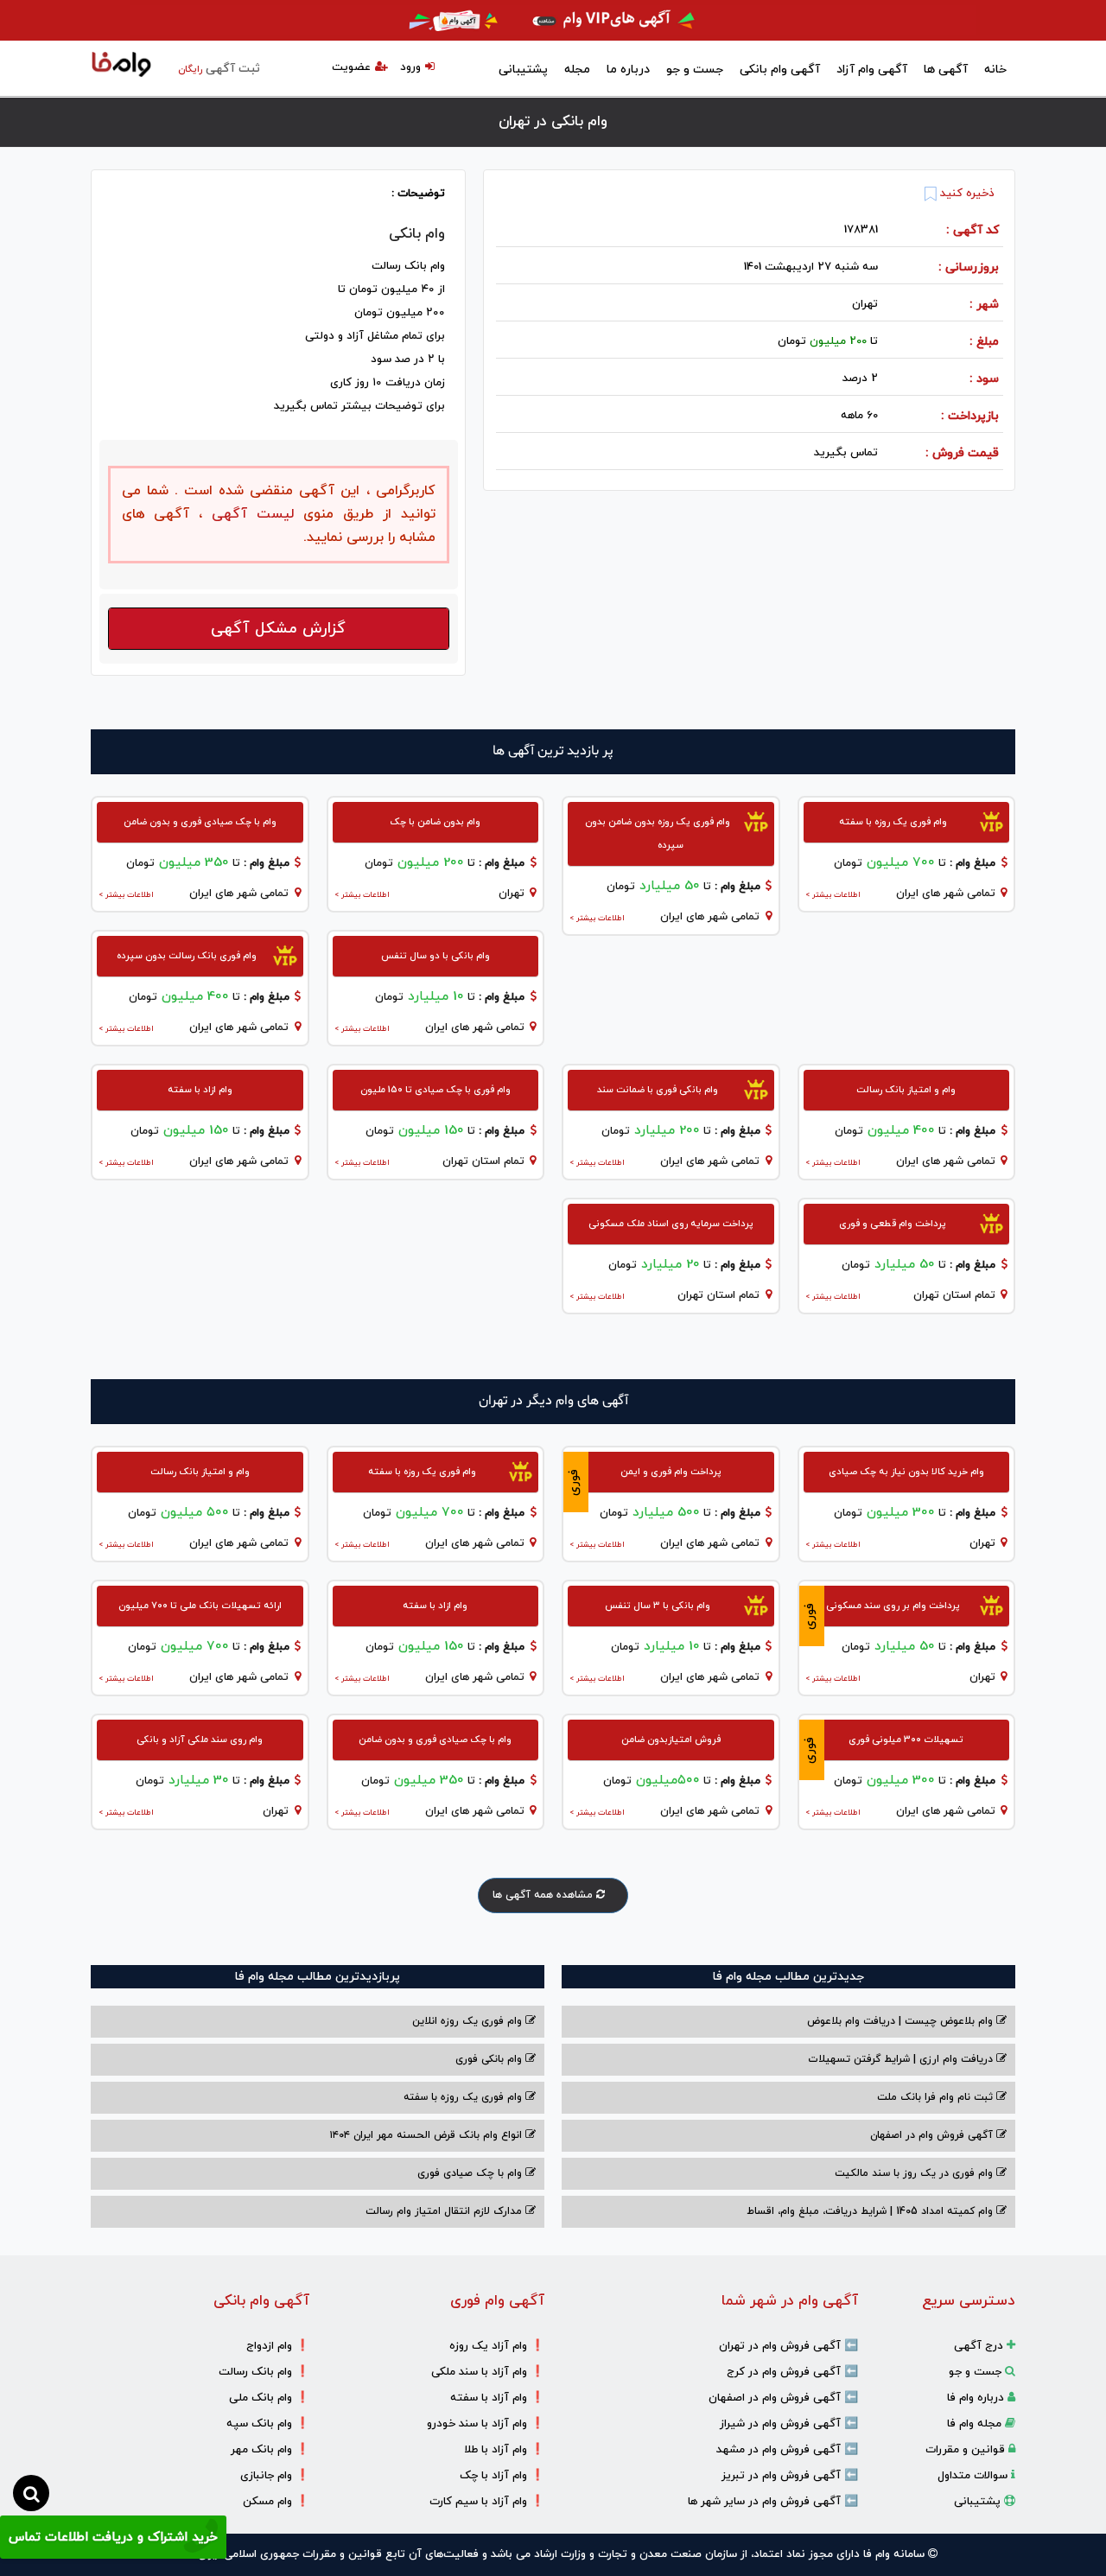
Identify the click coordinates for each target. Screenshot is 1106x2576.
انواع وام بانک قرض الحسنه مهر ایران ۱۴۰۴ (427, 2135)
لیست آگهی (248, 514)
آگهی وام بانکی (780, 70)
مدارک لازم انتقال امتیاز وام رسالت (445, 2211)
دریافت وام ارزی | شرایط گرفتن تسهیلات (902, 2059)
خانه (995, 70)
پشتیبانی (523, 70)
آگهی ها (946, 70)
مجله (577, 70)
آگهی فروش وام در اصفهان (933, 2135)
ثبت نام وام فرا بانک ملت (937, 2097)
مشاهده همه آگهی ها (544, 1895)
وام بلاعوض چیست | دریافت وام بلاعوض (902, 2021)
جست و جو (695, 70)
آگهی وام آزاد (872, 70)
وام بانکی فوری (490, 2059)
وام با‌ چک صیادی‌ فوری (471, 2173)
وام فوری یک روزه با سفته (464, 2097)
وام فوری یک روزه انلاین (469, 2021)
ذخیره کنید (966, 194)
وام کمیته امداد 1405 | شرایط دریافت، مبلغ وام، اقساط (871, 2211)
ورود (410, 67)
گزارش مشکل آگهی (278, 629)
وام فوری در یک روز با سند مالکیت (915, 2173)
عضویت (351, 67)
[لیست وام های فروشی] (121, 66)
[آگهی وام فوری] (553, 20)
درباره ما (628, 70)
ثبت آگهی (219, 69)
